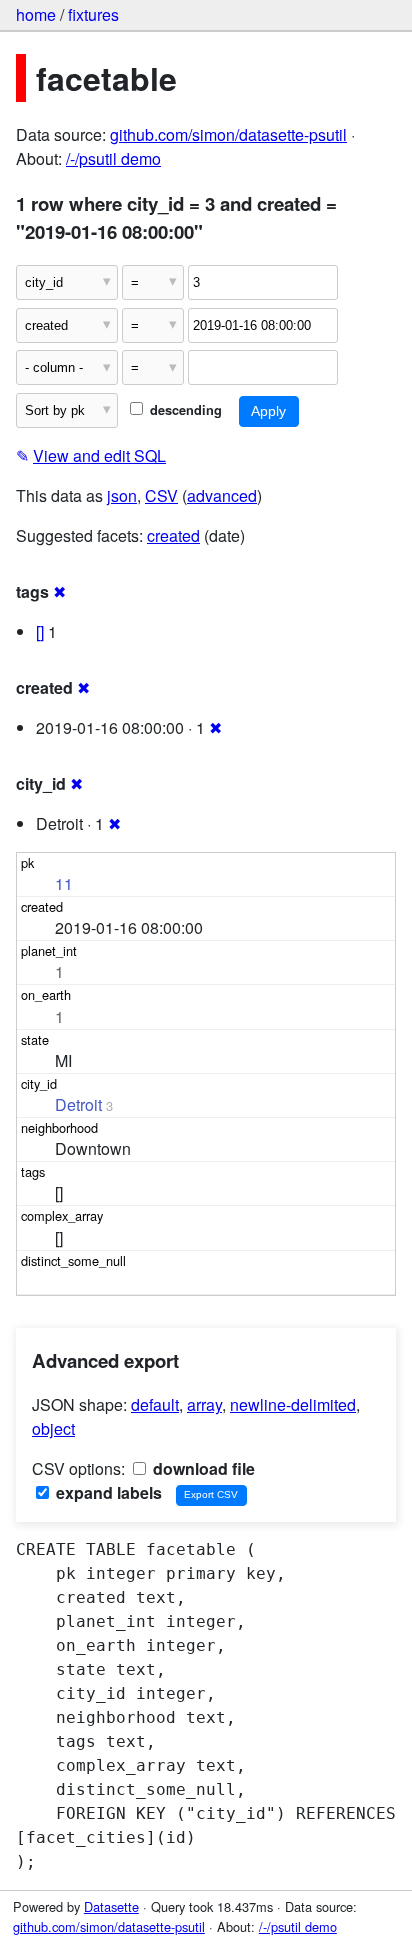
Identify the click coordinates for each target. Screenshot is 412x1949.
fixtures (93, 14)
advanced (222, 495)
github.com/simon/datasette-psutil (228, 134)
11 (64, 883)
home (36, 14)
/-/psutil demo (113, 158)
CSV (161, 495)
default (155, 1404)
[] (40, 631)
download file (202, 1468)
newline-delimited (293, 1404)
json (122, 495)
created (173, 535)
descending (184, 410)
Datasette (111, 1906)
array (204, 1404)
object (53, 1428)
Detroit (78, 1104)
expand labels (107, 1492)
